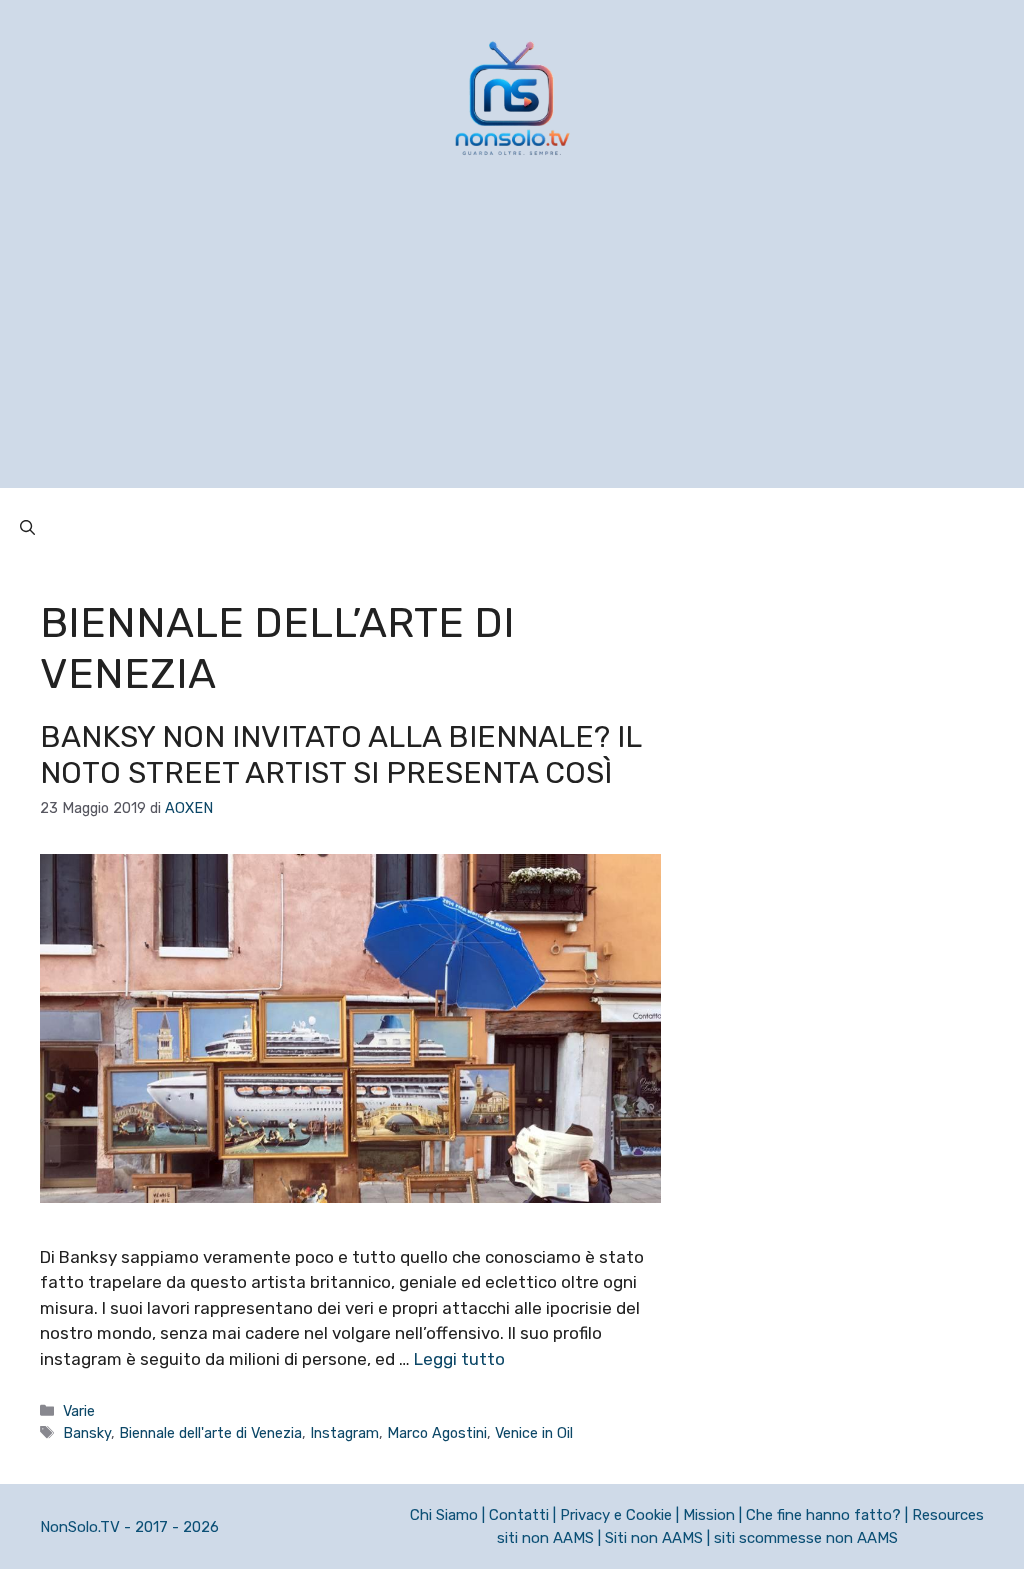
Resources (948, 1515)
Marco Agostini (437, 1433)
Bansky (87, 1433)
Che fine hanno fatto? (823, 1515)
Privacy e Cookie (616, 1515)
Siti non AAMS (654, 1538)
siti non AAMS (545, 1538)
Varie (79, 1411)
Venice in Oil (534, 1433)
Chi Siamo (444, 1515)
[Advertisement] (512, 348)
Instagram (344, 1433)
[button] (27, 528)
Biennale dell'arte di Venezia (210, 1433)
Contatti (519, 1515)
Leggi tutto (459, 1359)
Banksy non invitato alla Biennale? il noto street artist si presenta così (340, 755)
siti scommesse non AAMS (806, 1538)
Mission (709, 1515)
